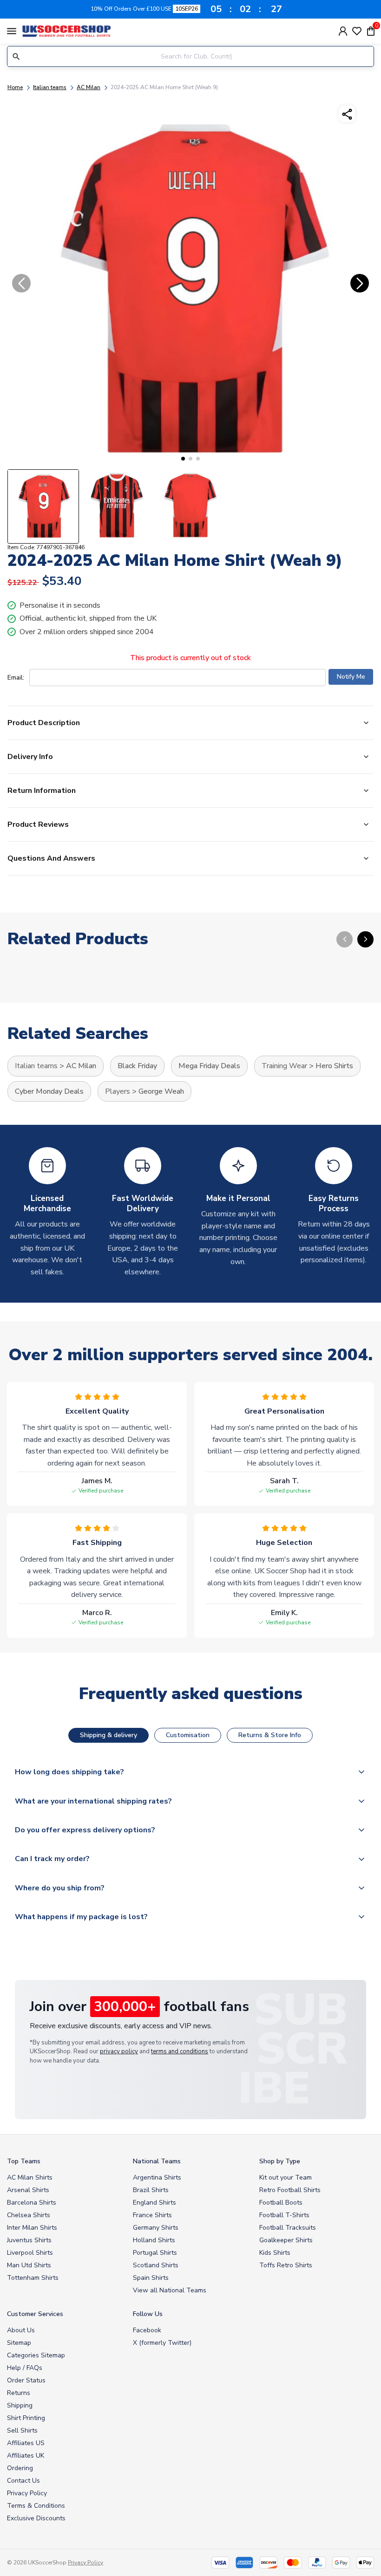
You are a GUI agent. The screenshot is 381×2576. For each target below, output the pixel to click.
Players (118, 1091)
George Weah (161, 1091)
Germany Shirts (156, 2228)
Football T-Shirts (284, 2215)
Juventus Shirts (29, 2240)
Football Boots (281, 2203)
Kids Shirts (275, 2253)
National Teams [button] (157, 2161)
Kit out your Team (286, 2177)
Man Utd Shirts (29, 2265)
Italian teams (50, 87)
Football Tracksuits (288, 2228)
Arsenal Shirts (28, 2190)
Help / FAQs (25, 2368)
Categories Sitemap (36, 2355)
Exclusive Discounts (36, 2518)
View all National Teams (170, 2290)
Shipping (20, 2405)
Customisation (188, 1735)
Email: (16, 678)
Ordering (20, 2468)
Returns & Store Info (270, 1735)
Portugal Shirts (155, 2253)
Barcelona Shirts (32, 2203)
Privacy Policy (27, 2493)
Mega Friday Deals (209, 1066)
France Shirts (152, 2215)
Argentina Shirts (157, 2177)
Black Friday (137, 1066)
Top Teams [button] (24, 2161)
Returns (19, 2393)
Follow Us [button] (148, 2314)
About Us (21, 2330)
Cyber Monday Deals (49, 1091)
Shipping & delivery (108, 1735)
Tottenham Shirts (33, 2278)
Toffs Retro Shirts (286, 2265)
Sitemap (19, 2343)
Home (15, 87)
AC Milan (89, 87)
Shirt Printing (26, 2418)
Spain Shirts (151, 2278)
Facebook (147, 2330)
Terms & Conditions (36, 2506)
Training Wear (284, 1066)
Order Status (26, 2380)
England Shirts (154, 2203)
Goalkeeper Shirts (286, 2240)
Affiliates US (26, 2443)
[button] (183, 459)
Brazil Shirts (151, 2190)
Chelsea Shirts (29, 2215)
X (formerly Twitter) (162, 2343)
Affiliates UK (26, 2456)
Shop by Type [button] (280, 2161)
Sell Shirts (22, 2430)
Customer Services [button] (35, 2314)
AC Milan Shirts (30, 2177)
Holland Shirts (154, 2240)
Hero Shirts (334, 1066)
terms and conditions (180, 2051)
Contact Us (23, 2481)
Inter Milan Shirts (32, 2228)
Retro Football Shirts (290, 2190)
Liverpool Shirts (30, 2253)
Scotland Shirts (156, 2265)
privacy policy (119, 2051)
